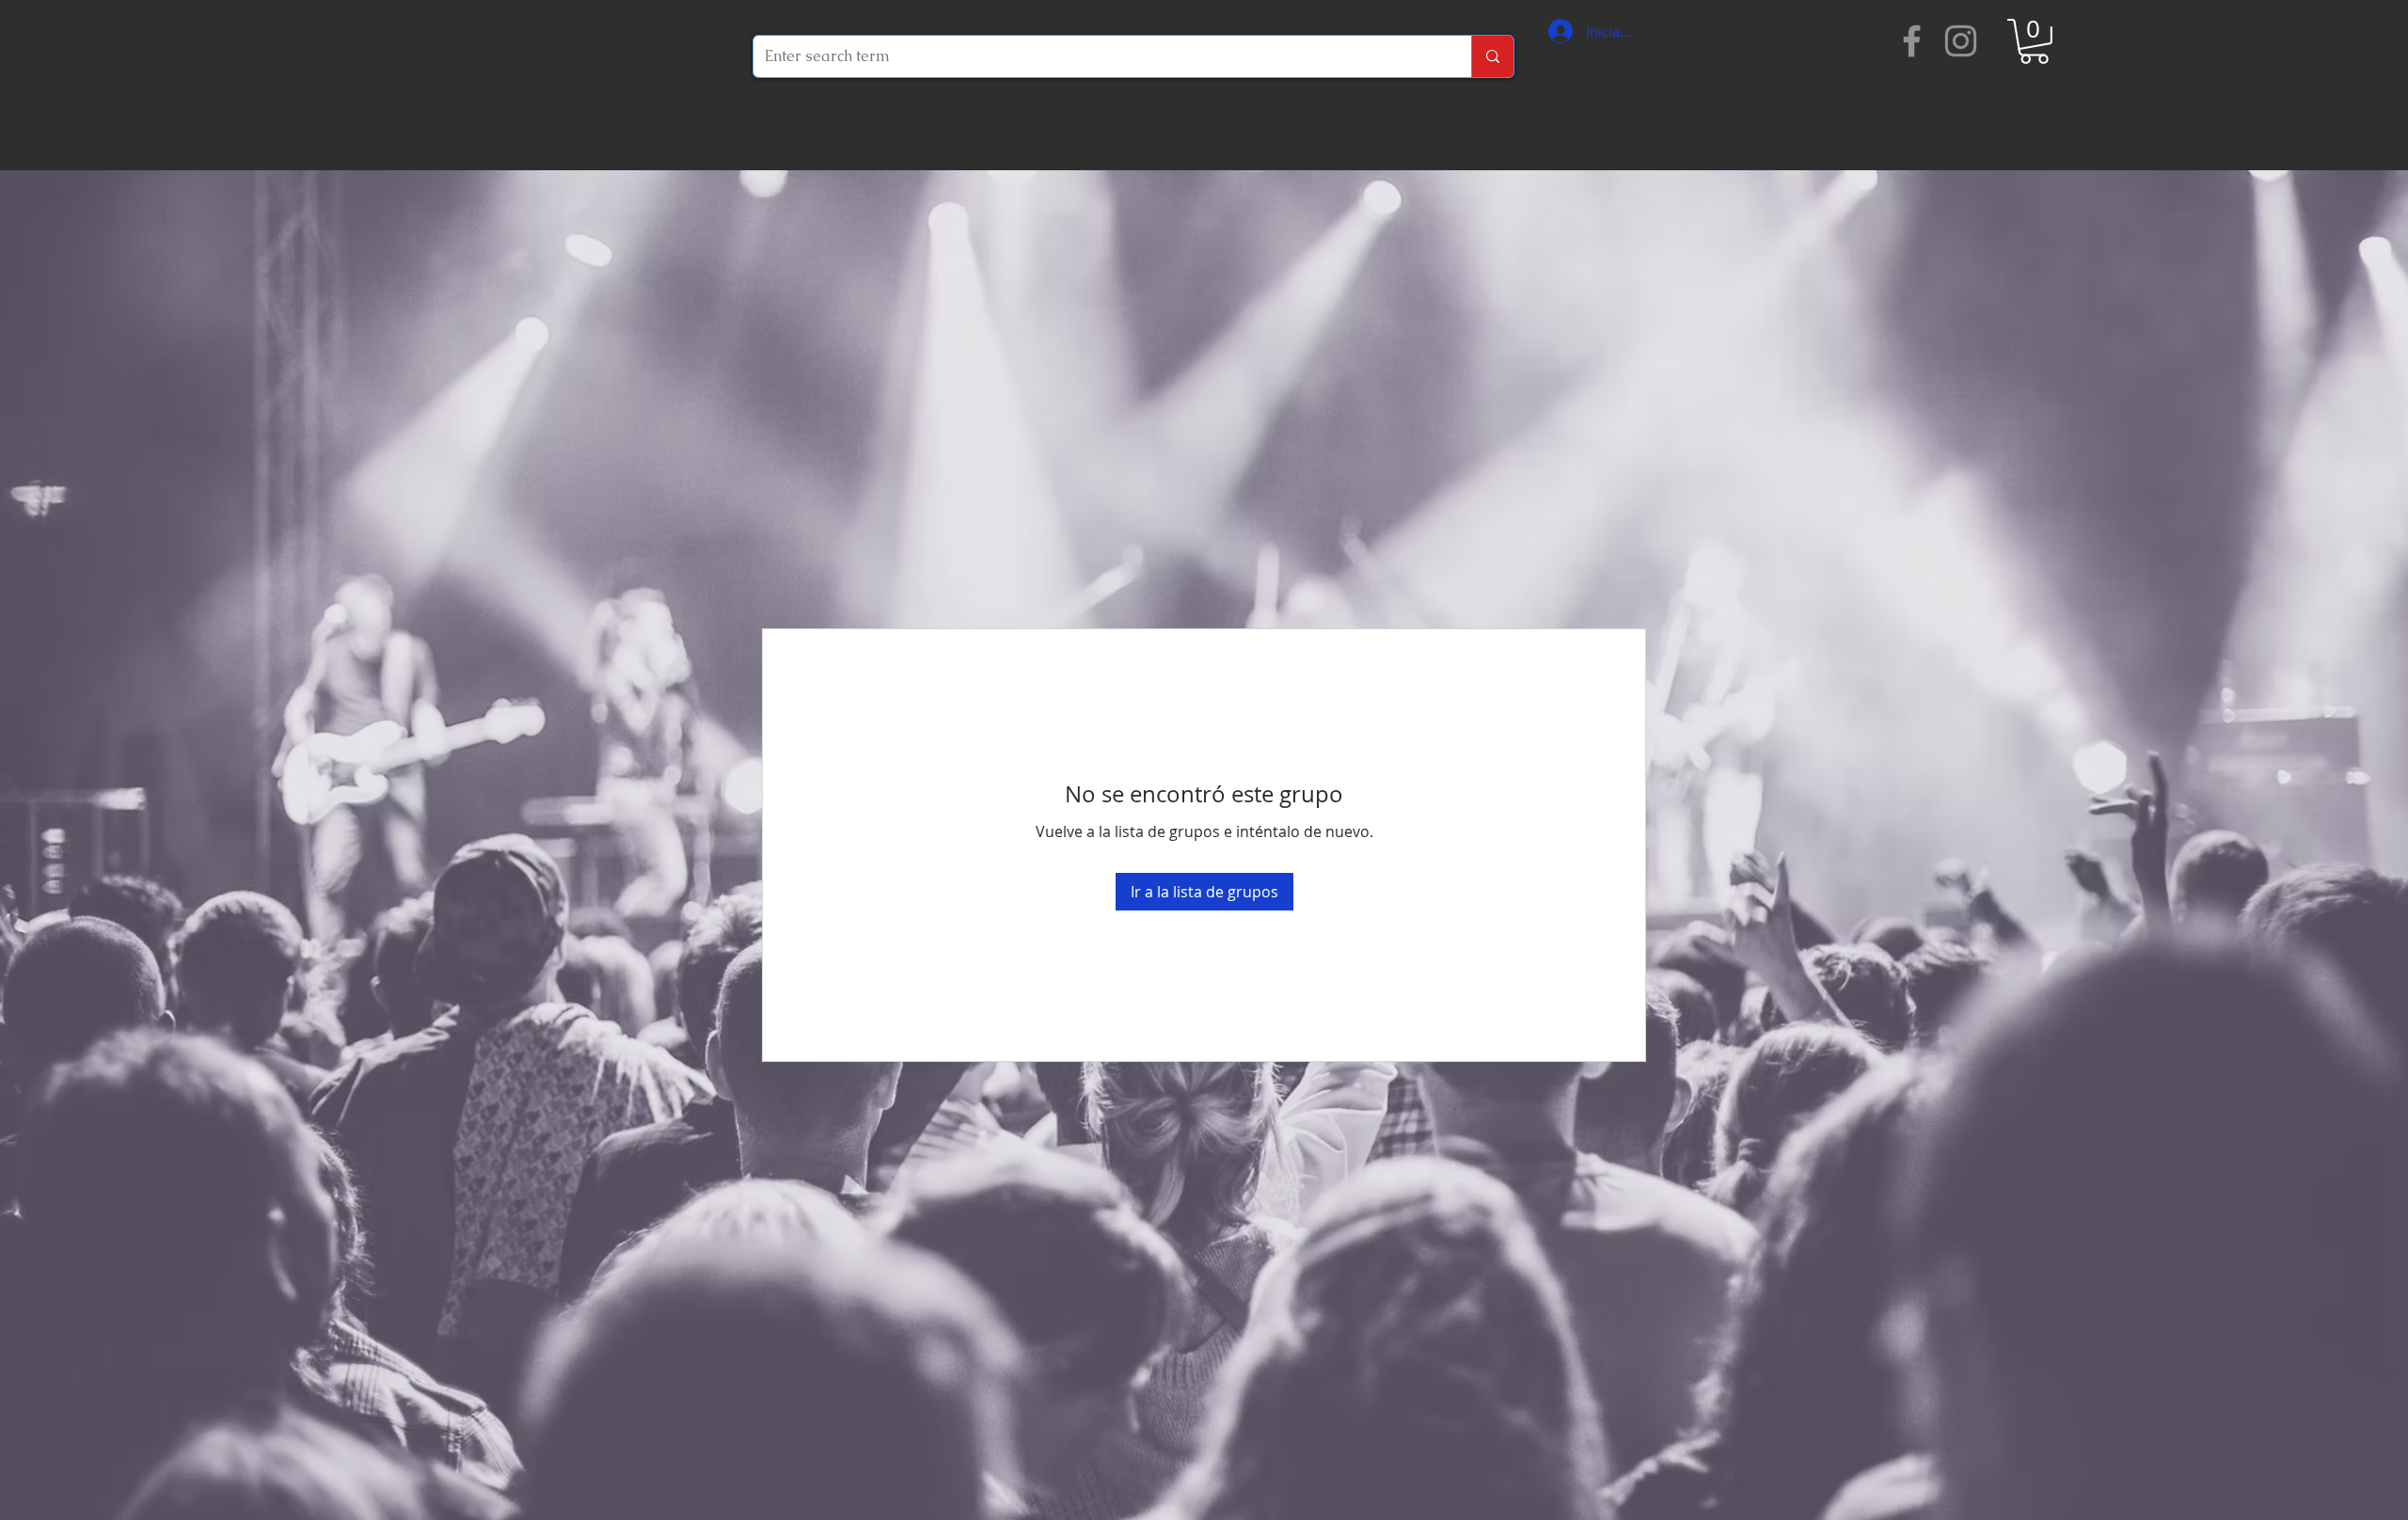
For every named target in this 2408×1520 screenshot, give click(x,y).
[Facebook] (1912, 41)
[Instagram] (1961, 41)
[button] (2034, 41)
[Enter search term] (1492, 56)
